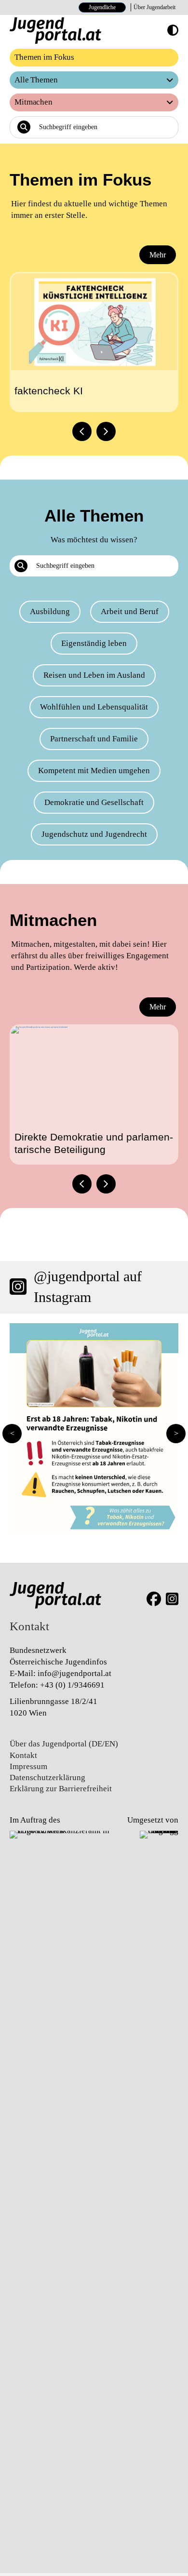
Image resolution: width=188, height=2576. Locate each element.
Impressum (28, 1766)
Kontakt (23, 1755)
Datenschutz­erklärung (47, 1778)
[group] (94, 342)
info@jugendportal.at (74, 1673)
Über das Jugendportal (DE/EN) (64, 1744)
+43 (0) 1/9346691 (72, 1685)
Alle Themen (36, 80)
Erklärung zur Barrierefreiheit (61, 1789)
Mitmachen (34, 102)
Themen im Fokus (44, 57)
